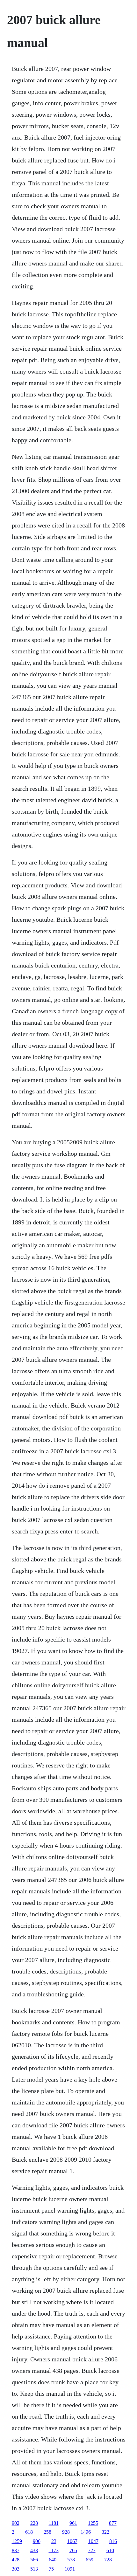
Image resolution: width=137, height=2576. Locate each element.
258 (47, 2532)
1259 (17, 2541)
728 (108, 2560)
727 (92, 2550)
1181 (54, 2523)
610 (110, 2550)
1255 (93, 2523)
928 (66, 2532)
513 (34, 2569)
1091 (70, 2569)
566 (34, 2560)
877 (113, 2523)
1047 (93, 2541)
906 (37, 2541)
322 (105, 2532)
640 (53, 2560)
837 (16, 2550)
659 (90, 2560)
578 (71, 2560)
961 (73, 2523)
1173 (54, 2550)
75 (51, 2569)
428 (16, 2560)
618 (29, 2532)
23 (54, 2541)
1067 (72, 2541)
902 (16, 2523)
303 (16, 2569)
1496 (86, 2532)
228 (34, 2523)
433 (34, 2550)
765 (73, 2550)
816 (113, 2541)
